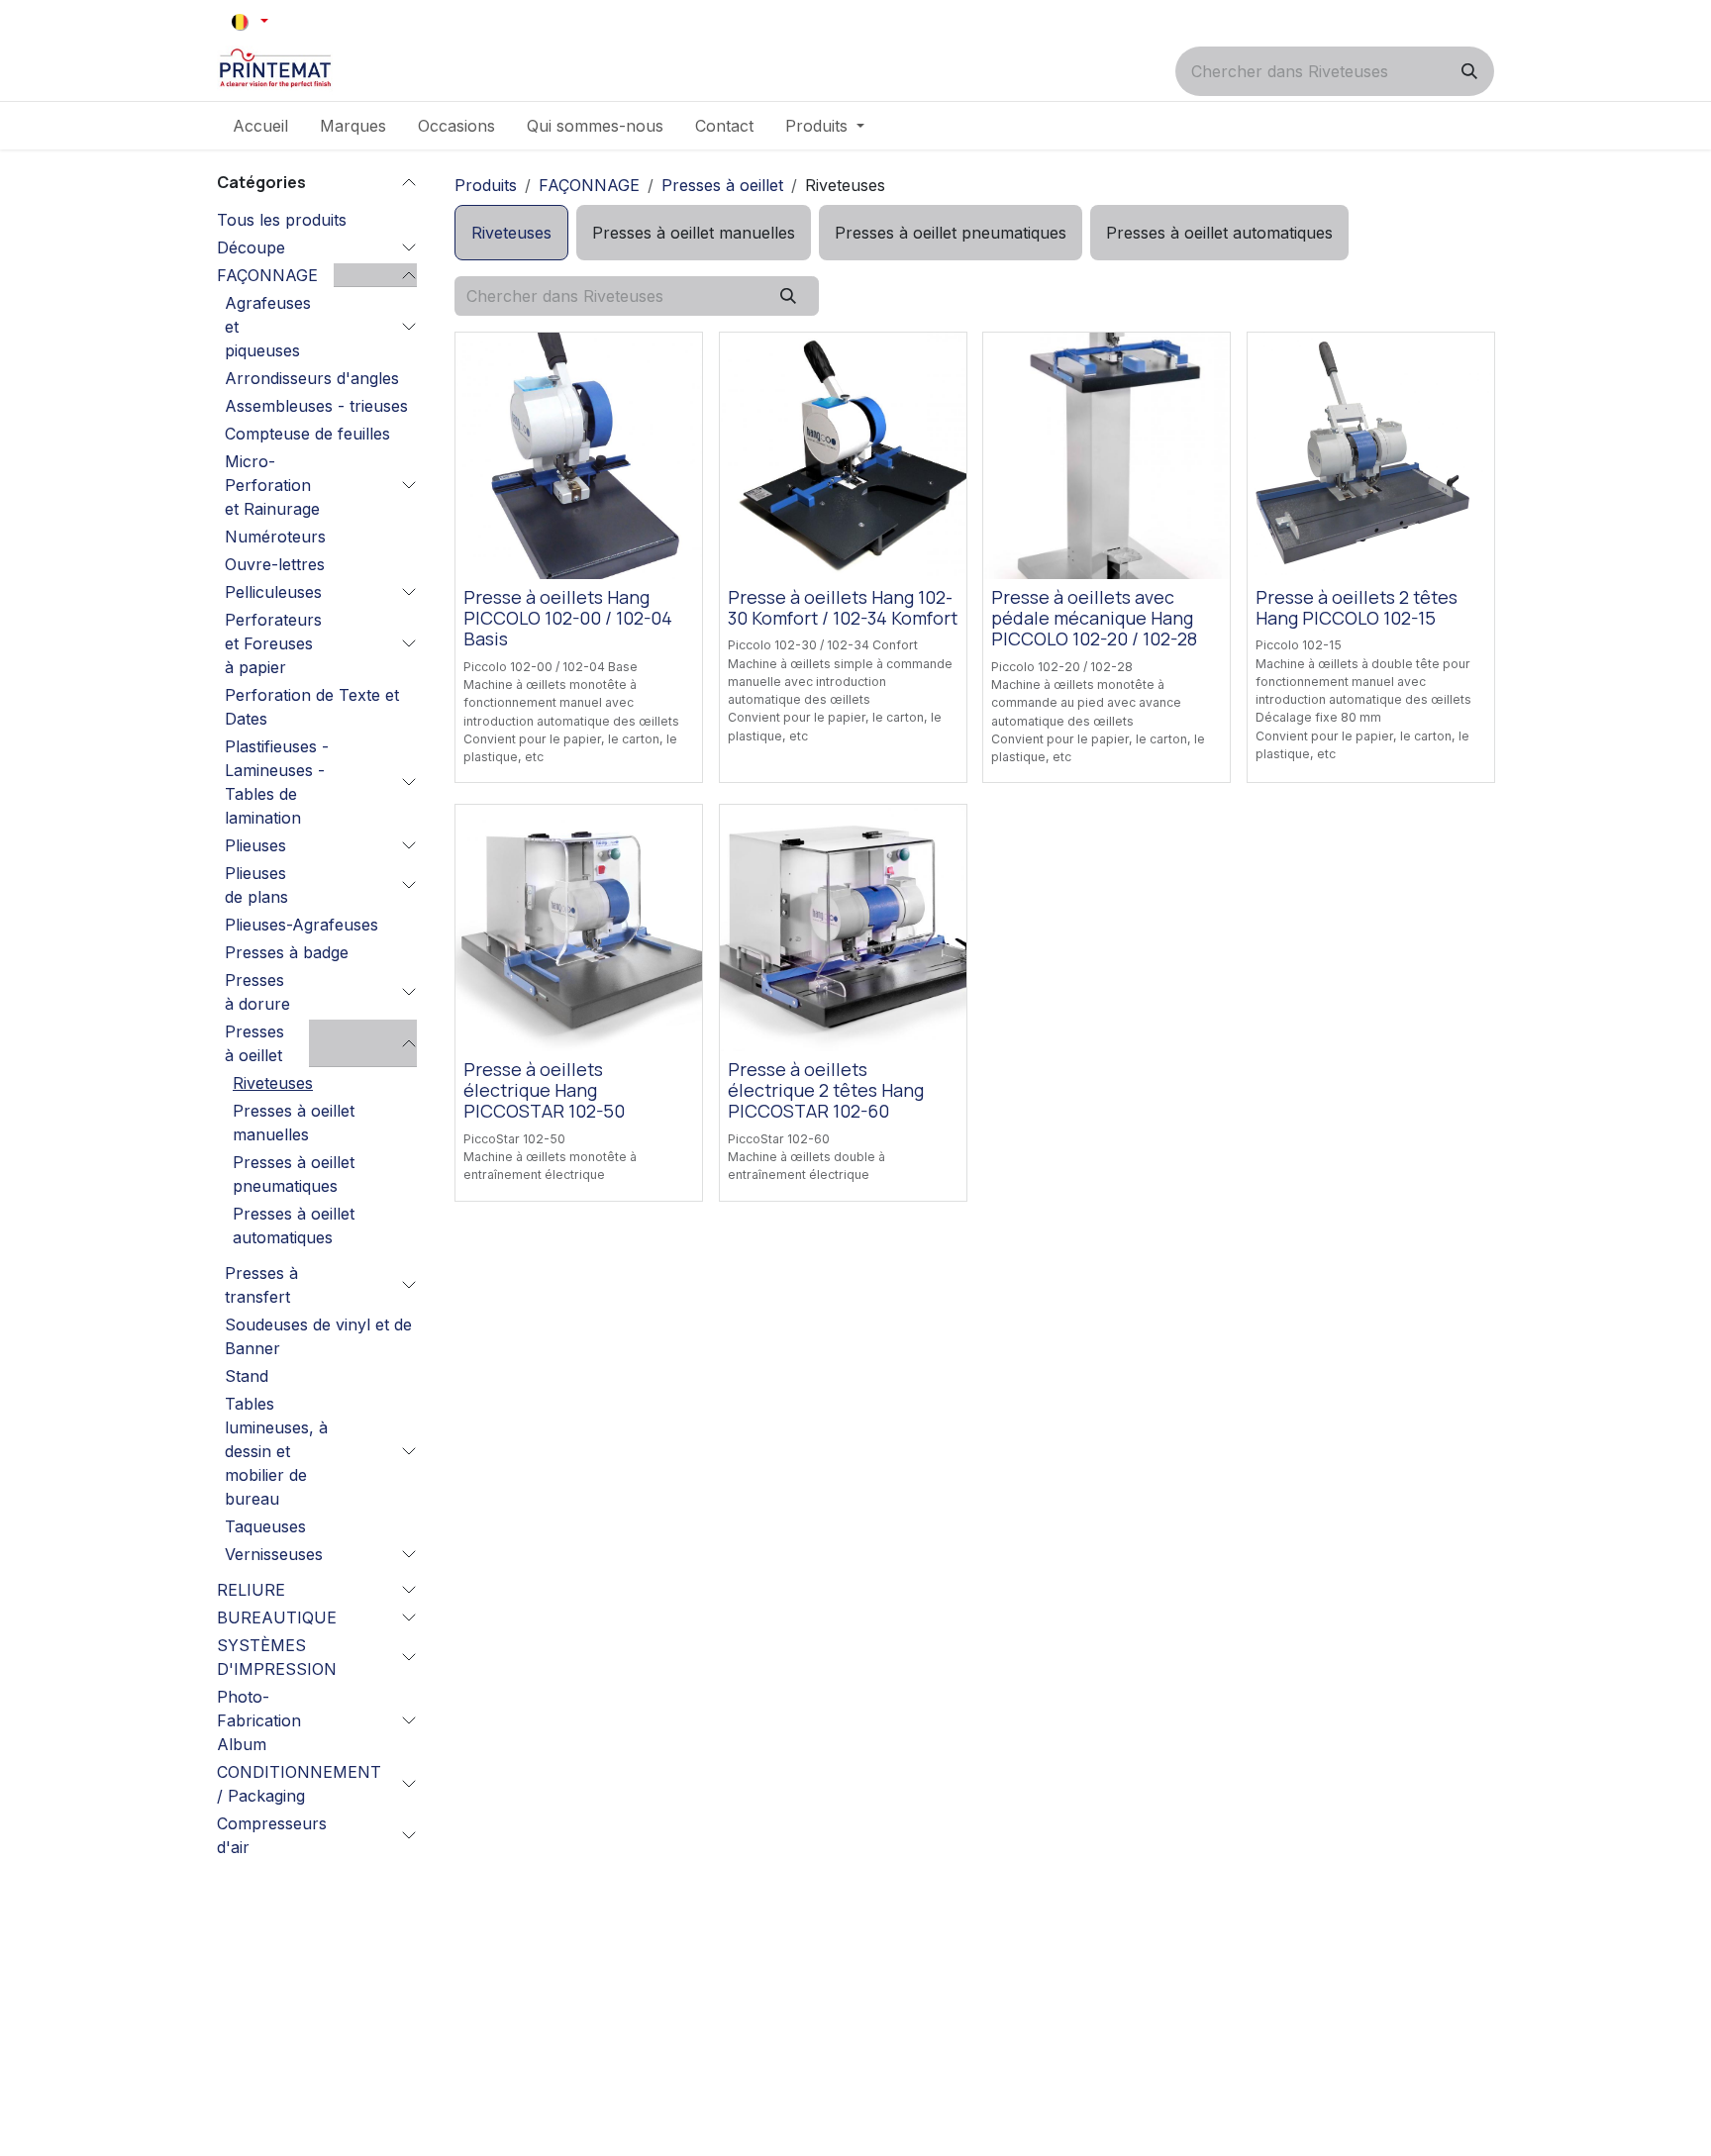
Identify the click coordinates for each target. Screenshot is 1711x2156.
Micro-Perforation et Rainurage (272, 485)
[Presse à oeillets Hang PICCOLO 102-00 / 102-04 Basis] (579, 456)
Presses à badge (287, 952)
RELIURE (251, 1590)
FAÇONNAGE (267, 275)
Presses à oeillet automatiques (294, 1225)
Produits (486, 185)
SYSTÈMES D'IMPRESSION (277, 1657)
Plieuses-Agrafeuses (302, 925)
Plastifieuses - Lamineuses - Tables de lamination (277, 782)
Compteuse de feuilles (307, 434)
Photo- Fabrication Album (259, 1720)
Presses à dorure (257, 992)
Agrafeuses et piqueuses (268, 327)
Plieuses (255, 845)
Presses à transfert (261, 1285)
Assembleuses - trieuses (316, 406)
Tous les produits (282, 220)
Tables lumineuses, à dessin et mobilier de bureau (276, 1451)
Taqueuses (265, 1526)
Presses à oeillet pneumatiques (294, 1174)
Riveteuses (273, 1083)
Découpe (251, 247)
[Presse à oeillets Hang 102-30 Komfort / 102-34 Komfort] (843, 456)
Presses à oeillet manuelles (294, 1123)
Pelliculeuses (273, 592)
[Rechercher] (1469, 71)
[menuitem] (260, 126)
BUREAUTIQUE (277, 1617)
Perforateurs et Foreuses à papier (273, 643)
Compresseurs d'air (272, 1835)
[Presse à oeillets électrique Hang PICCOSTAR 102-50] (579, 928)
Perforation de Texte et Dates (312, 707)
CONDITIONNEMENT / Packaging (299, 1784)
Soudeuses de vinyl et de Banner (318, 1336)
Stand (247, 1376)
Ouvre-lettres (275, 564)
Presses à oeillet (254, 1043)
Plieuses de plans (256, 885)
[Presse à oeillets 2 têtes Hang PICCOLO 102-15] (1371, 456)
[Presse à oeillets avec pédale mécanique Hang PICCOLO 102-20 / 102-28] (1107, 456)
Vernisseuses (274, 1554)
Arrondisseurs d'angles (312, 378)
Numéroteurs (275, 537)
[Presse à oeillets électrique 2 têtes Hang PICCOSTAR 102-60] (843, 928)
